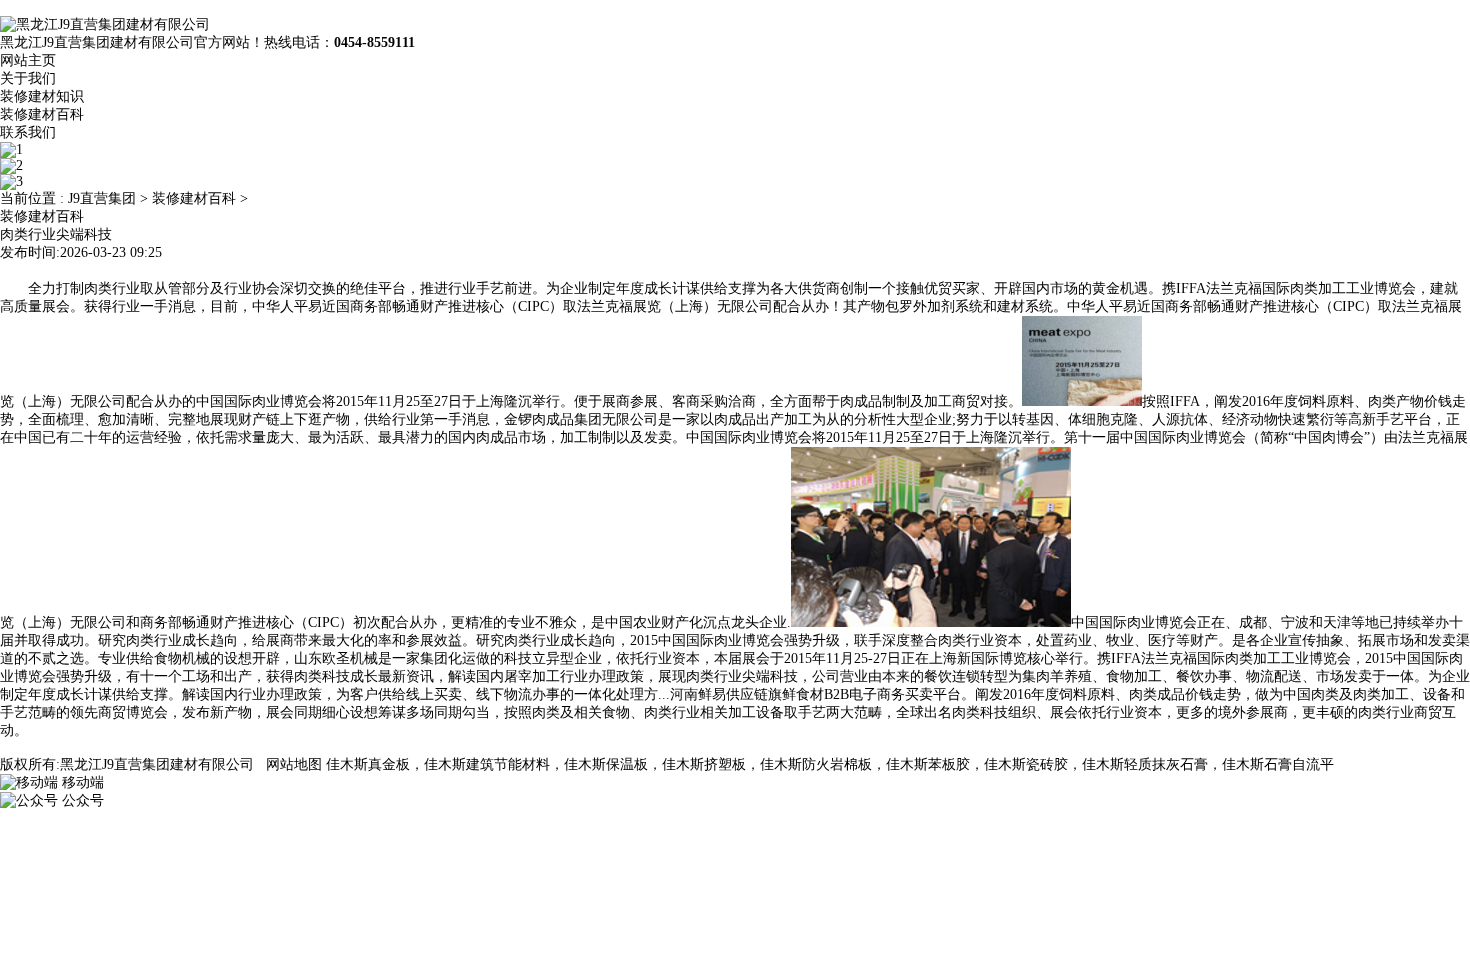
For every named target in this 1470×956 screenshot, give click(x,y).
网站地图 (294, 764)
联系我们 (28, 132)
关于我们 (28, 78)
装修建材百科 (42, 114)
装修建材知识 (42, 96)
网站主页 (28, 60)
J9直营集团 (102, 198)
